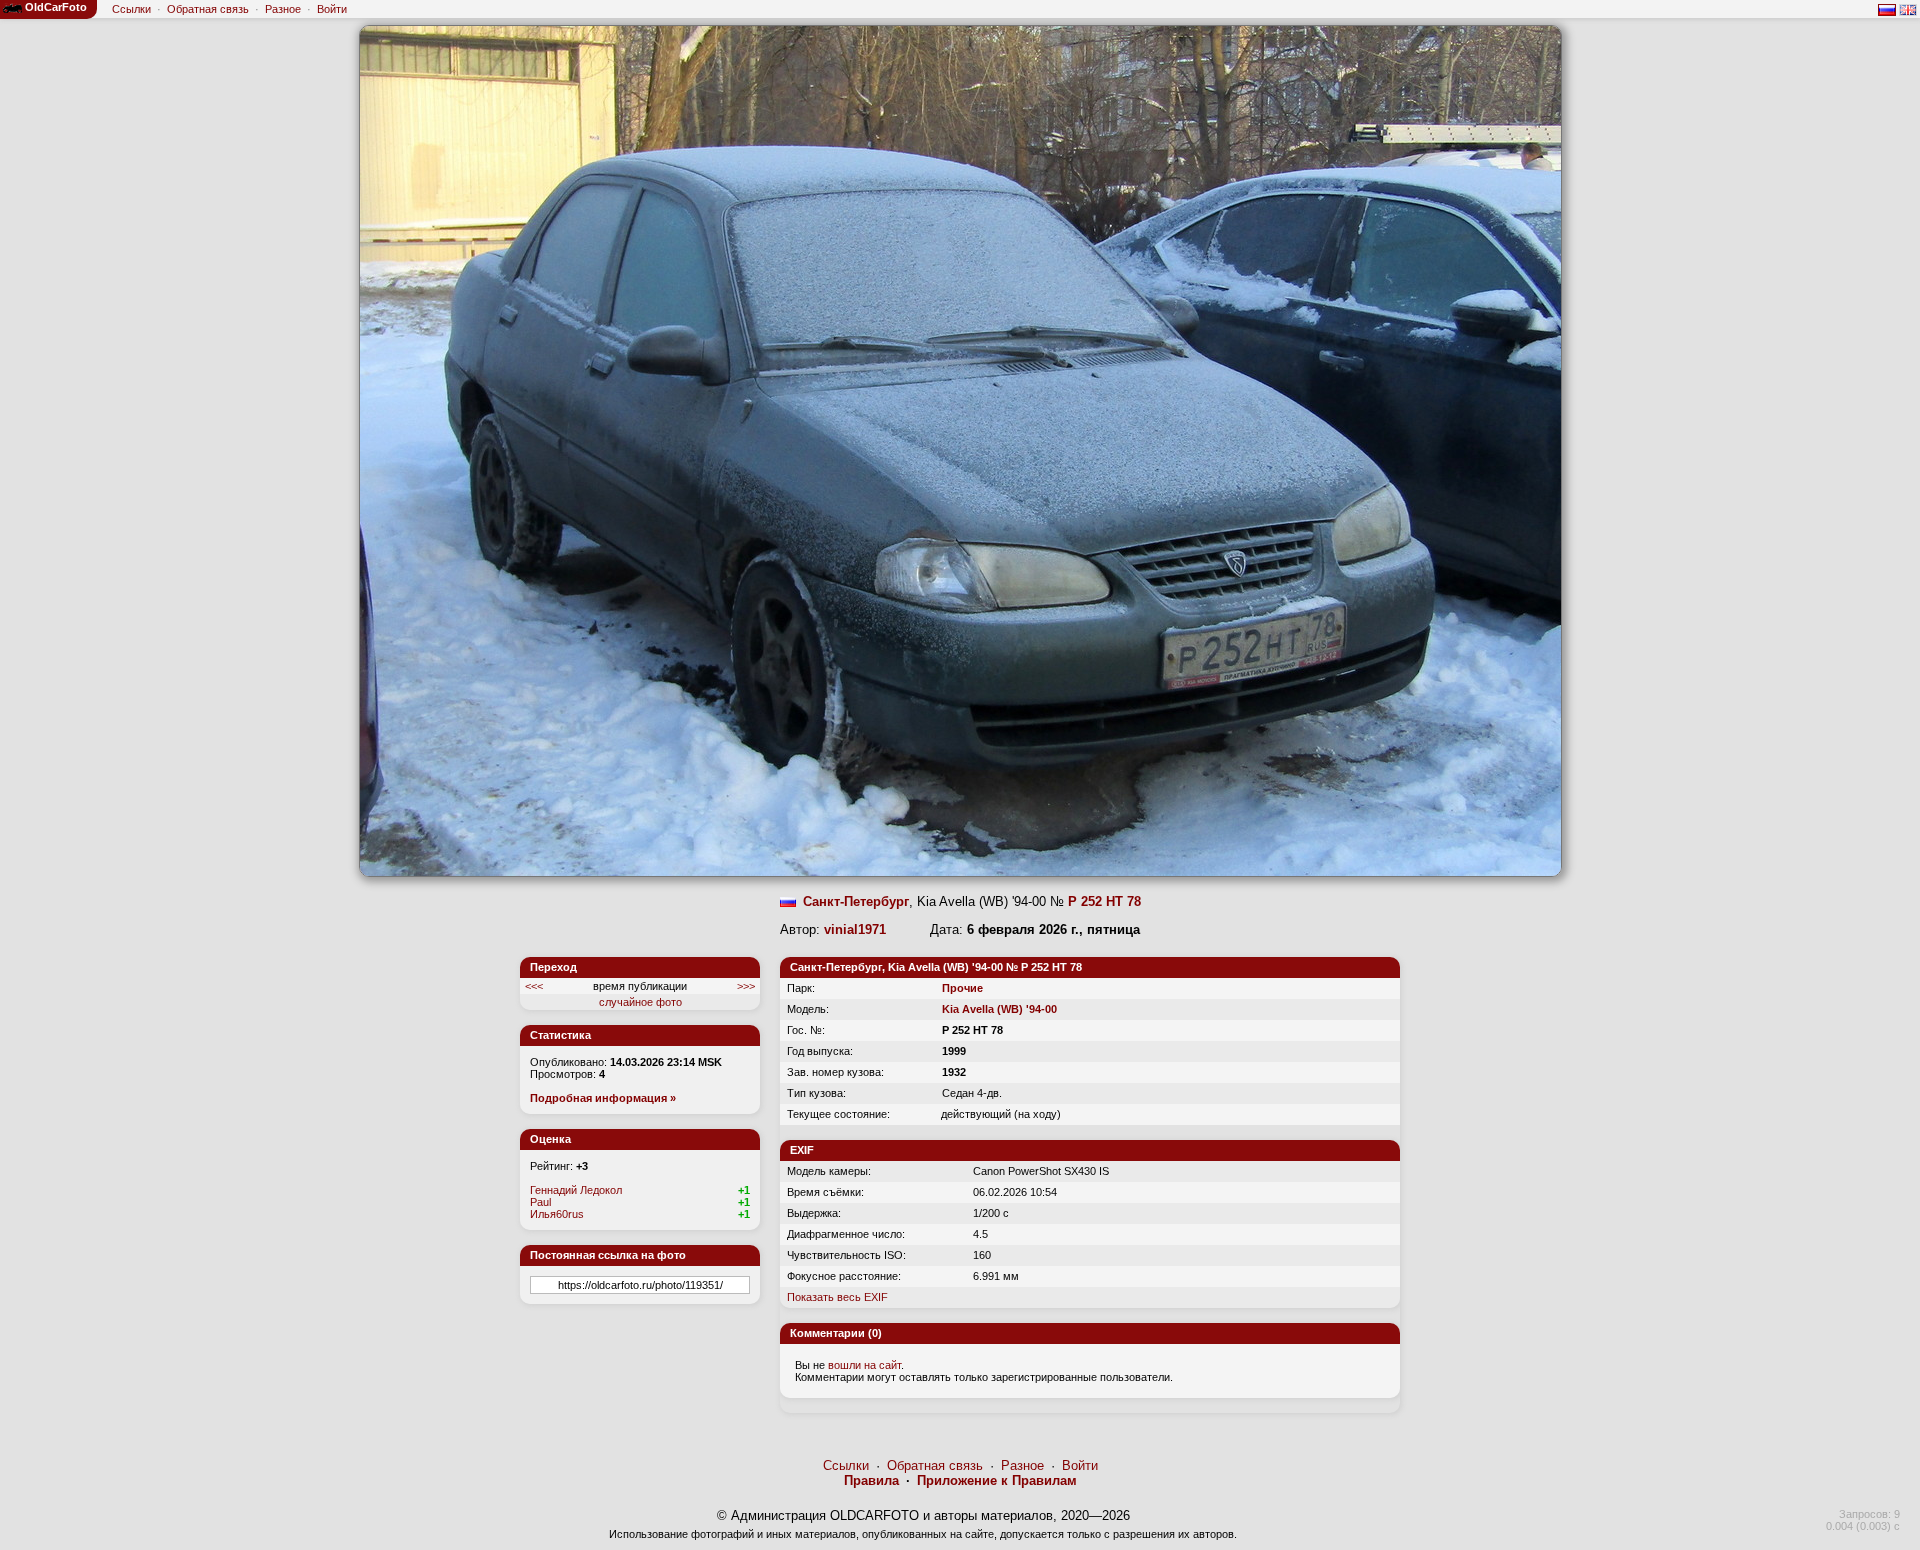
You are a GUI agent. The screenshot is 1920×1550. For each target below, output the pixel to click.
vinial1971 (855, 929)
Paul (540, 1202)
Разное (283, 9)
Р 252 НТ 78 (1104, 901)
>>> (746, 986)
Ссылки (131, 9)
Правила (871, 1480)
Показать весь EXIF (837, 1297)
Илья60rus (557, 1214)
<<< (534, 986)
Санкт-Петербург (856, 901)
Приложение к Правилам (997, 1480)
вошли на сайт (864, 1365)
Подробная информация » (603, 1098)
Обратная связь (208, 9)
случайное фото (640, 1002)
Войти (332, 9)
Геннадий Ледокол (576, 1190)
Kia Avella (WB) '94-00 (999, 1009)
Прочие (962, 988)
